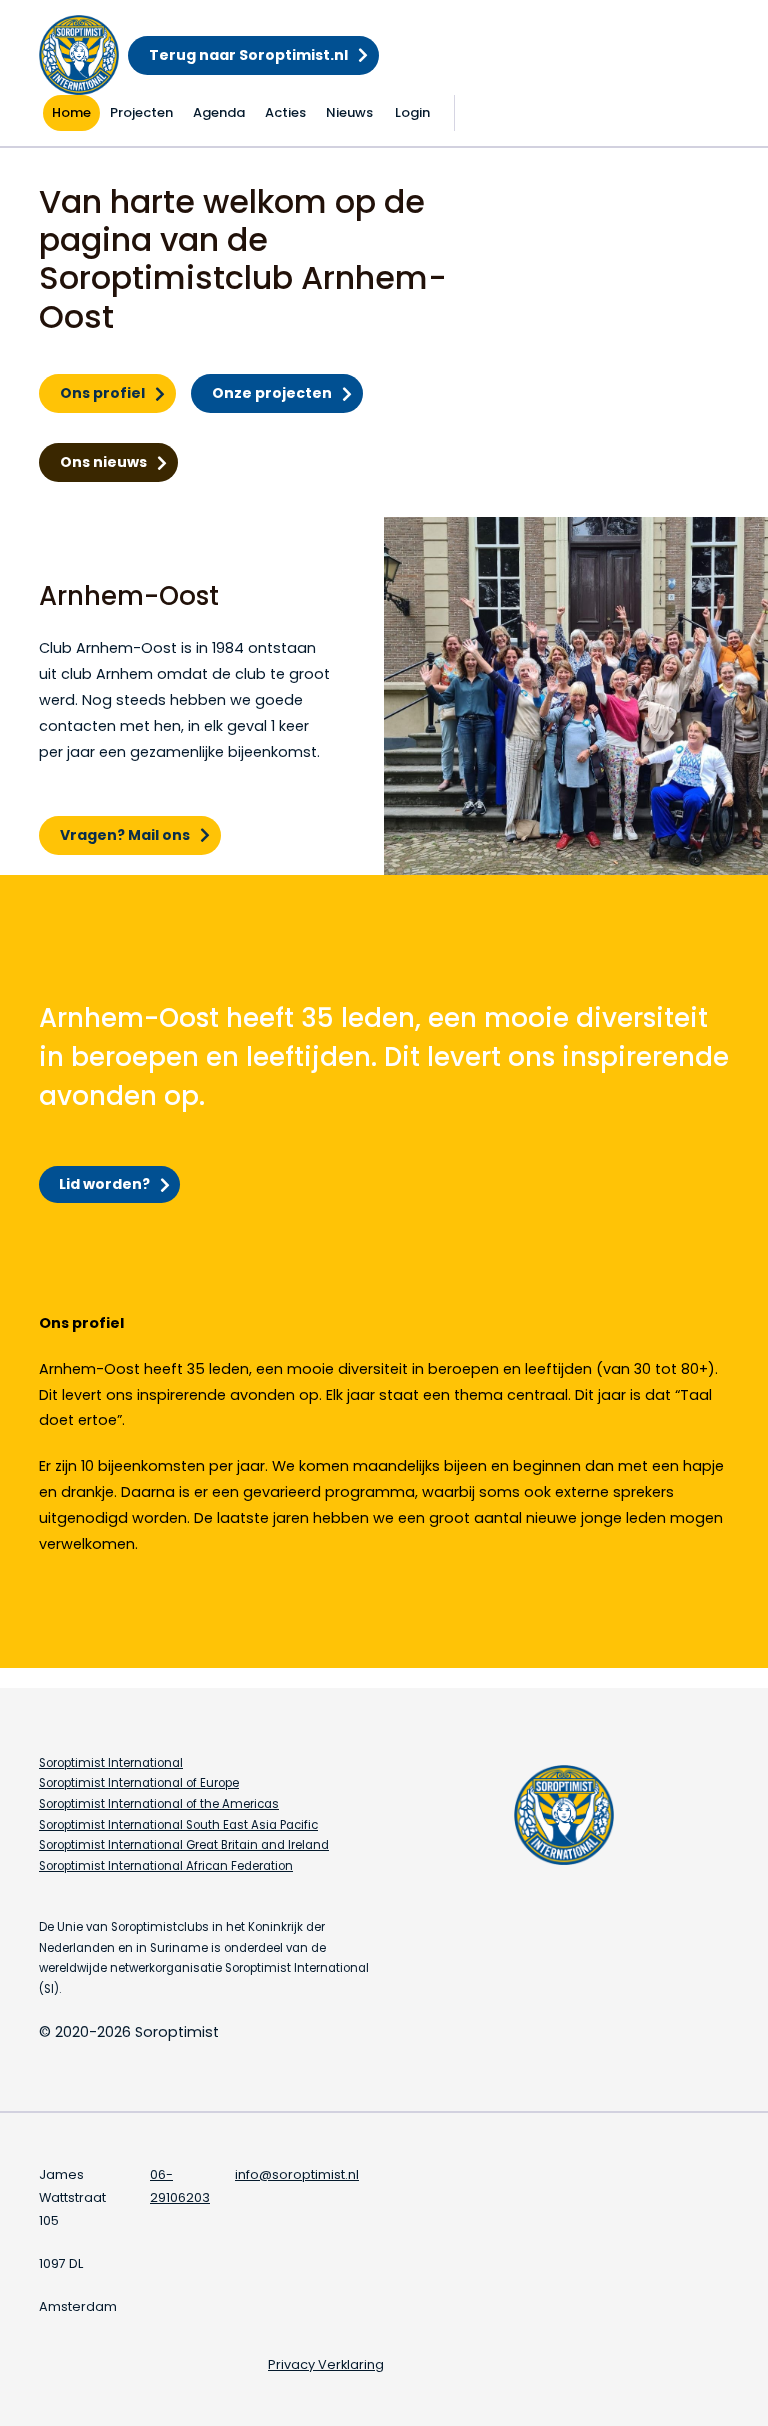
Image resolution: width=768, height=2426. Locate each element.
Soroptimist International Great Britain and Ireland (184, 1845)
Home (71, 112)
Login (412, 112)
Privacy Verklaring (326, 2364)
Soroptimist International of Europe (139, 1783)
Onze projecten (272, 393)
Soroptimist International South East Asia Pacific (178, 1825)
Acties (285, 112)
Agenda (219, 112)
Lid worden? (104, 1184)
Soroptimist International (111, 1763)
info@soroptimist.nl (297, 2174)
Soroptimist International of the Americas (159, 1804)
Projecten (141, 112)
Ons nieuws (103, 462)
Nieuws (349, 112)
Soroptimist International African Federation (166, 1866)
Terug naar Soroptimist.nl (248, 55)
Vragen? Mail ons (125, 835)
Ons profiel (102, 393)
